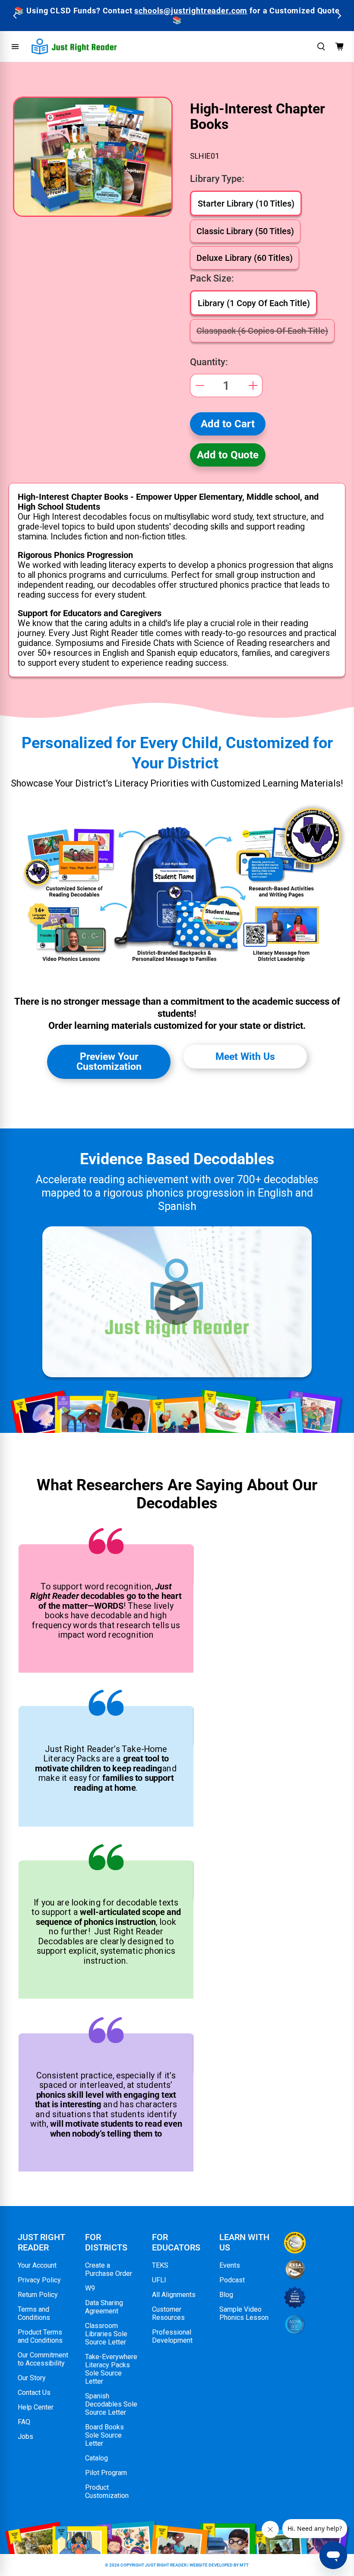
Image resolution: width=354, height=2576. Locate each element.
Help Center (36, 2407)
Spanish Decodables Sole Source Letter (111, 2404)
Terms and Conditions (34, 2313)
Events (230, 2265)
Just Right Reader (166, 2565)
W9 (90, 2288)
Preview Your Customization (109, 1061)
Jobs (25, 2437)
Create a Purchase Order (109, 2269)
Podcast (232, 2280)
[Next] (339, 16)
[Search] (321, 47)
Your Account (37, 2265)
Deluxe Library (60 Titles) (245, 258)
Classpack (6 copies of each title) (262, 331)
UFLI (159, 2280)
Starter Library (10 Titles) (246, 204)
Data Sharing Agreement (104, 2307)
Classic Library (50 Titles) (245, 231)
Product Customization (107, 2491)
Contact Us (34, 2393)
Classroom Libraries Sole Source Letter (106, 2334)
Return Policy (38, 2295)
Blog (226, 2295)
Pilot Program (106, 2473)
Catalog (96, 2458)
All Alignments (174, 2295)
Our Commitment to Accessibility (43, 2359)
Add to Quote (228, 455)
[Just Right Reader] (74, 46)
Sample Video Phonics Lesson (244, 2313)
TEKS (160, 2265)
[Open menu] (15, 47)
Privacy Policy (39, 2280)
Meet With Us (245, 1056)
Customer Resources (168, 2313)
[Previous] (15, 16)
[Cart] (339, 47)
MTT (244, 2565)
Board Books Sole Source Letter (104, 2435)
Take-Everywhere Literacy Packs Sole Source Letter (111, 2369)
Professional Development (172, 2336)
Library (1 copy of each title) (254, 303)
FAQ (24, 2422)
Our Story (32, 2378)
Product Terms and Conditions (40, 2336)
